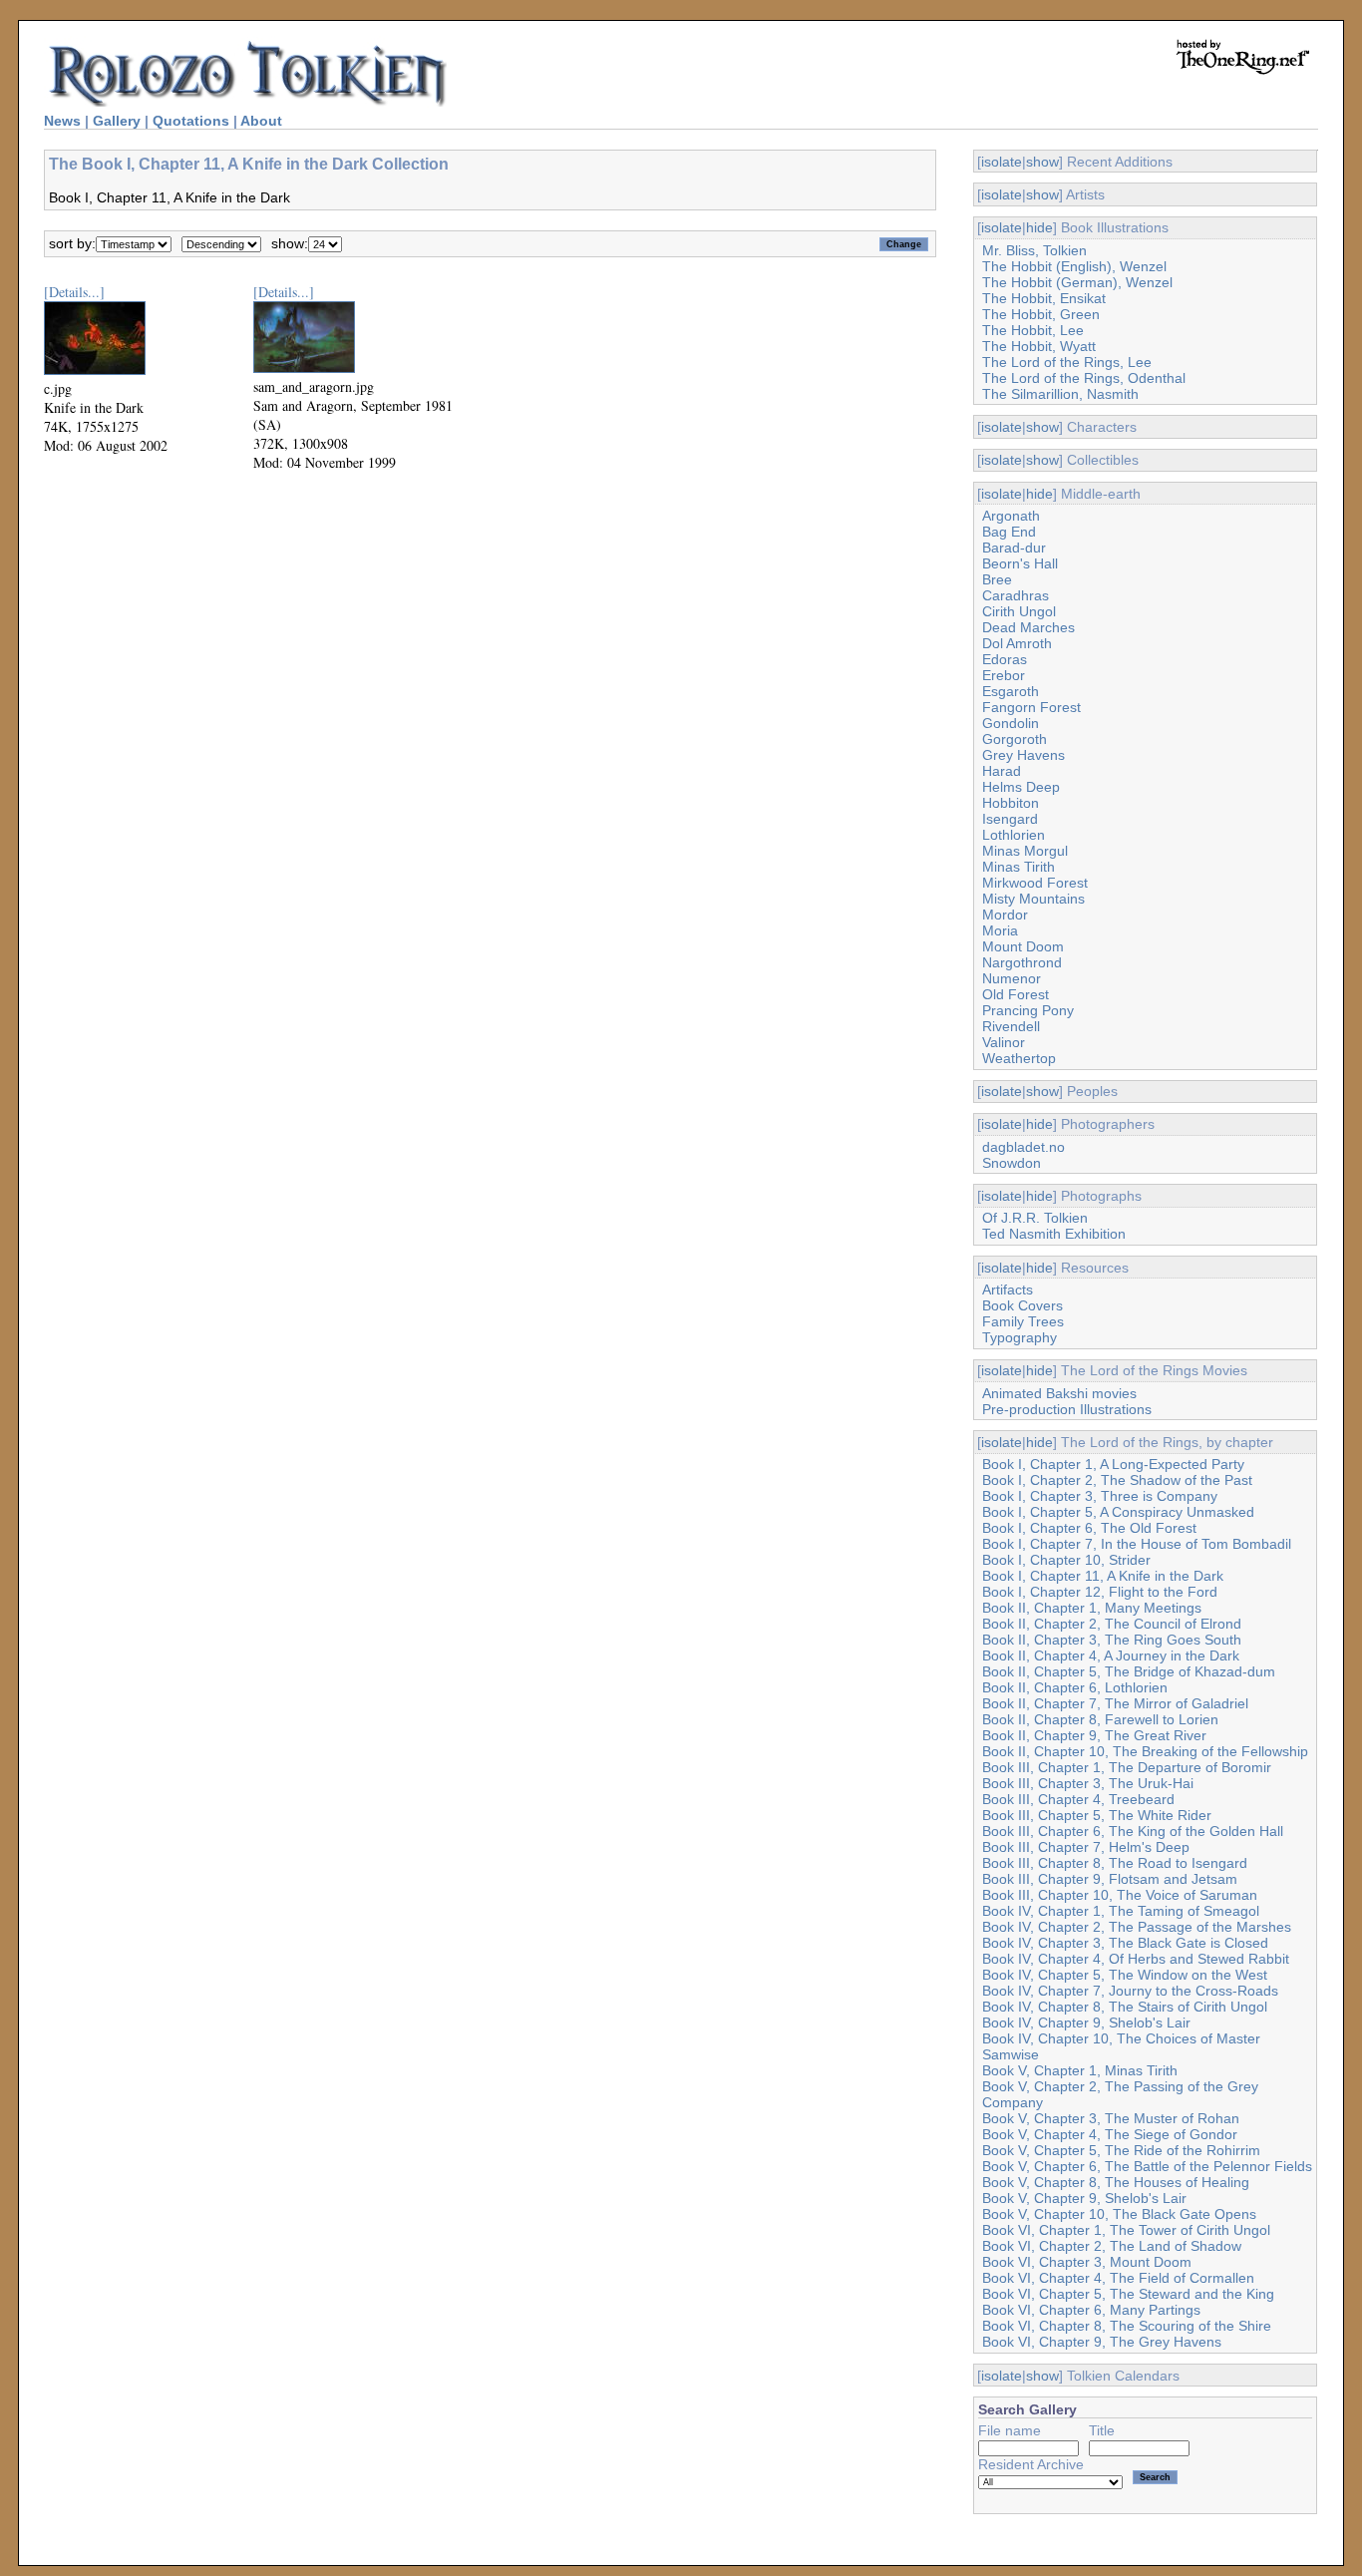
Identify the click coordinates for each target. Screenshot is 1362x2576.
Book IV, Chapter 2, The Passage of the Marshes (1137, 1927)
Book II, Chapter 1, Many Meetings (1092, 1608)
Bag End (1009, 532)
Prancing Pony (1028, 1010)
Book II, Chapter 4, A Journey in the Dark (1111, 1656)
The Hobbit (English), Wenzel (1074, 266)
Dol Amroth (1017, 643)
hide (1039, 227)
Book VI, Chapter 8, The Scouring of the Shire (1127, 2326)
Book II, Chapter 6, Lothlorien (1075, 1687)
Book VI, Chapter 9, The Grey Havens (1102, 2342)
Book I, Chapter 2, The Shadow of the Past (1117, 1480)
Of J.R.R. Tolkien (1035, 1218)
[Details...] (74, 292)
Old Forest (1016, 994)
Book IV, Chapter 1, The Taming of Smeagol (1121, 1911)
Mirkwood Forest (1035, 883)
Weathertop (1019, 1058)
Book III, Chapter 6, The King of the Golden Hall (1133, 1831)
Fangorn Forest (1031, 707)
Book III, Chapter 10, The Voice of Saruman (1120, 1895)
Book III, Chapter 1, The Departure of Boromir (1127, 1767)
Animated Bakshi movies (1059, 1393)
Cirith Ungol (1019, 611)
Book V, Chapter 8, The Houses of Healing (1116, 2182)
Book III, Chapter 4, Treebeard (1078, 1799)
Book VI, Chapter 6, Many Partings (1091, 2310)
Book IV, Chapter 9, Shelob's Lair (1086, 2023)
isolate (1002, 162)
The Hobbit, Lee (1033, 330)
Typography (1020, 1337)
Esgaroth (1011, 691)
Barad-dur (1014, 548)
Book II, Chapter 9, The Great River (1094, 1735)
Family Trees (1023, 1321)
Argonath (1011, 516)
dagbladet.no (1023, 1147)
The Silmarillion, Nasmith (1060, 394)
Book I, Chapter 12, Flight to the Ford (1100, 1592)
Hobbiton (1011, 803)
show (1042, 162)
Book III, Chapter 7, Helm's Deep (1086, 1847)
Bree (997, 579)
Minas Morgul (1025, 851)
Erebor (1004, 675)
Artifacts (1008, 1289)
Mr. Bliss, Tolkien (1034, 250)
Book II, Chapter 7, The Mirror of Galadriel (1115, 1703)
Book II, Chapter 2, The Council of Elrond (1112, 1624)
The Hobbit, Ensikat (1044, 298)
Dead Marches (1028, 627)
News (62, 121)
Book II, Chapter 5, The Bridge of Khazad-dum (1129, 1671)
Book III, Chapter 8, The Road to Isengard (1115, 1863)
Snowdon (1012, 1163)
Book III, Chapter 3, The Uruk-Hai (1088, 1783)
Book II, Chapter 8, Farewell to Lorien (1100, 1719)
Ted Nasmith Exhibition (1054, 1234)
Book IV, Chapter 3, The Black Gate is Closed (1125, 1943)
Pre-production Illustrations (1067, 1409)
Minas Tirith (1019, 867)
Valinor (1004, 1042)
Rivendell (1011, 1026)
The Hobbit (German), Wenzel (1077, 282)
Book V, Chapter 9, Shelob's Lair (1084, 2198)
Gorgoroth (1015, 739)
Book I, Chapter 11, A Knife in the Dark (1103, 1576)
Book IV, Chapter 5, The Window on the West (1125, 1975)
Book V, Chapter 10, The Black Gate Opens (1119, 2214)
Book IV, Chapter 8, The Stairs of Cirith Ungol (1125, 2007)
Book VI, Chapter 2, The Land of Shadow (1112, 2246)
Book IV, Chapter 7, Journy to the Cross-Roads (1130, 1991)
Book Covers (1022, 1305)
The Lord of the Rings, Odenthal (1084, 378)
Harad (1002, 771)
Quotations (191, 121)
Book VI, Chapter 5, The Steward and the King (1128, 2294)
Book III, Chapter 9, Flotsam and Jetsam (1110, 1879)
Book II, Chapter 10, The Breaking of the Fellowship (1145, 1751)
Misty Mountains (1033, 899)
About (261, 121)
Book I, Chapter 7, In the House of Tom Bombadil (1137, 1544)
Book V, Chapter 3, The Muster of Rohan (1111, 2118)
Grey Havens (1023, 755)
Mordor (1005, 915)
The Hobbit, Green (1041, 314)
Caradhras (1016, 595)
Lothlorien (1014, 835)
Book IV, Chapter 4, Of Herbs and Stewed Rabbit (1136, 1959)
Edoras (1005, 659)
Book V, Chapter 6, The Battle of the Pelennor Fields (1147, 2166)
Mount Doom (1023, 946)
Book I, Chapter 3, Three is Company (1100, 1496)
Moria (1000, 930)
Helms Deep (1021, 787)
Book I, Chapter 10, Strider (1066, 1560)
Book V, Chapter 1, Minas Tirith (1080, 2070)
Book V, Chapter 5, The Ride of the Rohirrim (1121, 2150)
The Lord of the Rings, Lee (1067, 362)
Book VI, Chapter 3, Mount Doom (1087, 2262)
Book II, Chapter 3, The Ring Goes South (1112, 1640)
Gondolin (1011, 723)
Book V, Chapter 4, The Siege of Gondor (1110, 2134)
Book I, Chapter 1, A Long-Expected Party (1113, 1464)
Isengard (1010, 819)
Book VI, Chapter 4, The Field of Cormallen (1118, 2278)
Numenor (1012, 978)
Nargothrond (1022, 962)
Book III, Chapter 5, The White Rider (1097, 1815)
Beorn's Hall (1020, 563)
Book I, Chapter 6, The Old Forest (1089, 1528)
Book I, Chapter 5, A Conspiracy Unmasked (1118, 1512)
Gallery (117, 121)
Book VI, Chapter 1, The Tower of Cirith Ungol (1126, 2230)
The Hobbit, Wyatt (1039, 346)
